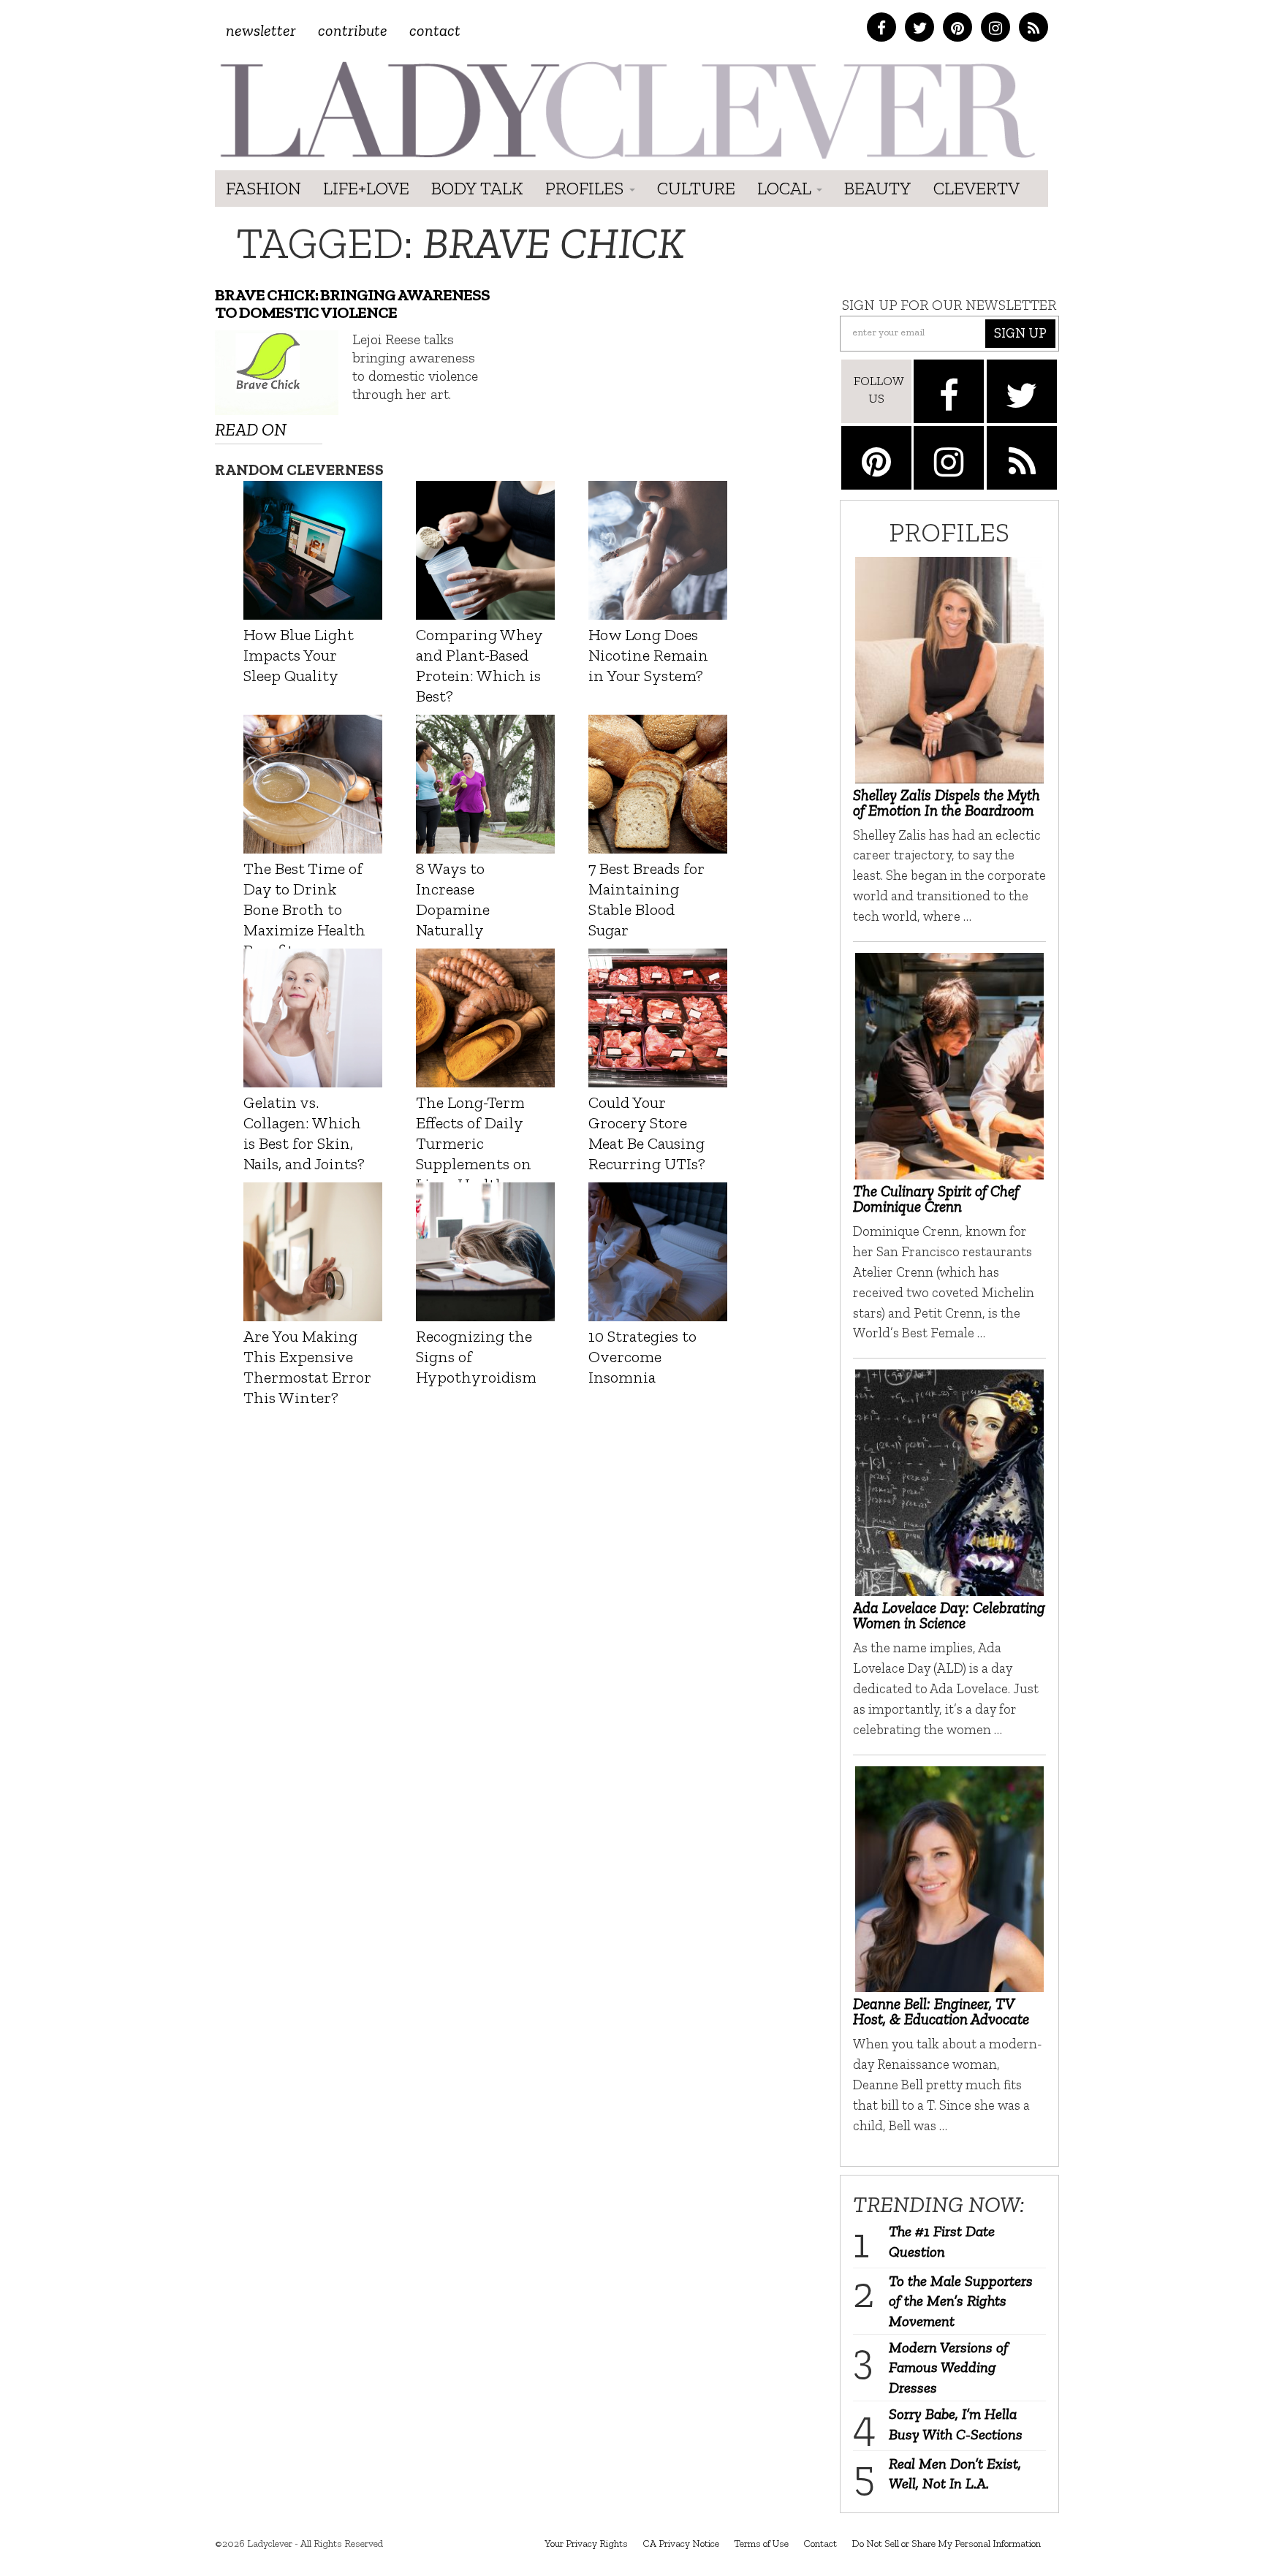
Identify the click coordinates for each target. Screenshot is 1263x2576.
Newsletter (261, 30)
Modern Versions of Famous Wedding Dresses (948, 2367)
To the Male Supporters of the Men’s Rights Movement (961, 2301)
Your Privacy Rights (586, 2543)
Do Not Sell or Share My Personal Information (946, 2543)
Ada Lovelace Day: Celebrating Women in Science (949, 1615)
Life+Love (366, 188)
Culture (696, 188)
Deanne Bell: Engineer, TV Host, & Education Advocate (941, 2011)
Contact (435, 30)
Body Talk (477, 188)
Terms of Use (761, 2543)
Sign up (1020, 333)
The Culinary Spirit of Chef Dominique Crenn (936, 1198)
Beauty (878, 188)
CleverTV (976, 188)
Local (786, 188)
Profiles (587, 188)
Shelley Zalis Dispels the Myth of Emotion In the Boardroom (947, 802)
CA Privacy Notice (681, 2543)
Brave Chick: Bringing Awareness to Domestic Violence (352, 304)
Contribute (353, 30)
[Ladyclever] (626, 110)
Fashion (263, 188)
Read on (251, 429)
